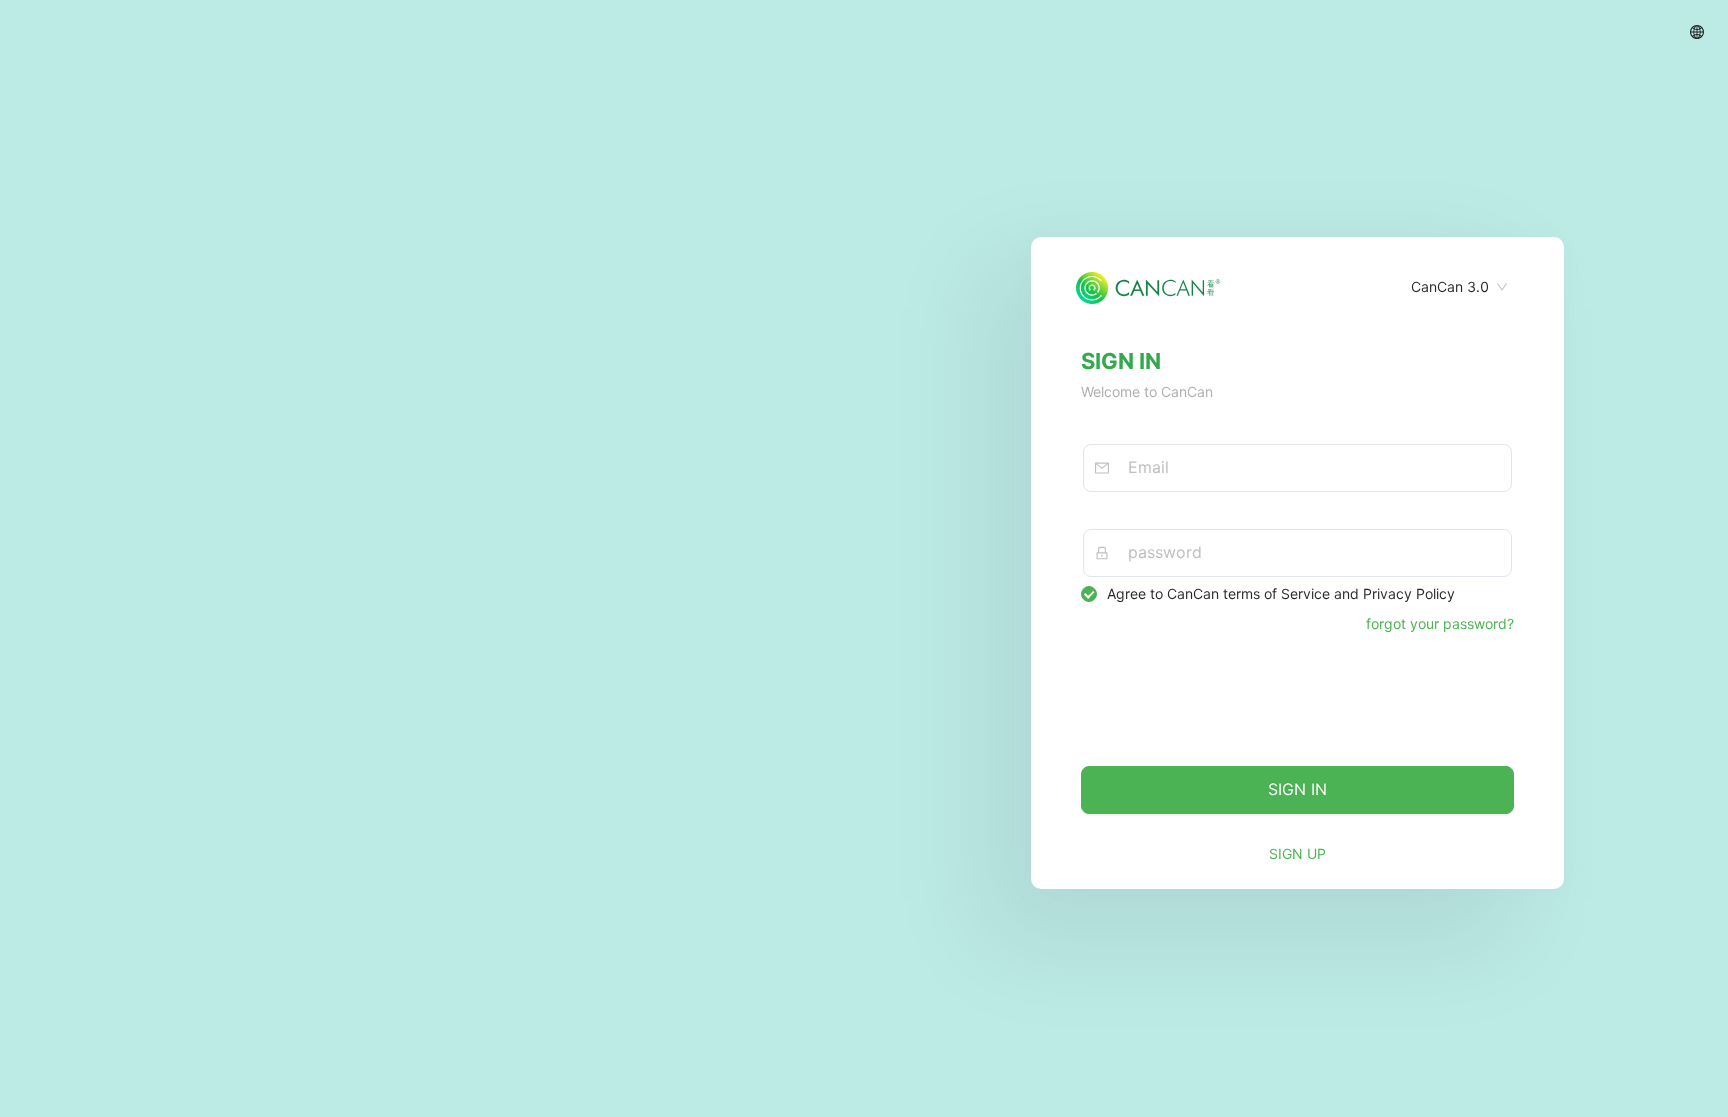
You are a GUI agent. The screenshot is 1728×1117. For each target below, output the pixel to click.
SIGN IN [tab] (1121, 361)
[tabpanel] (1297, 495)
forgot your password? (1440, 623)
